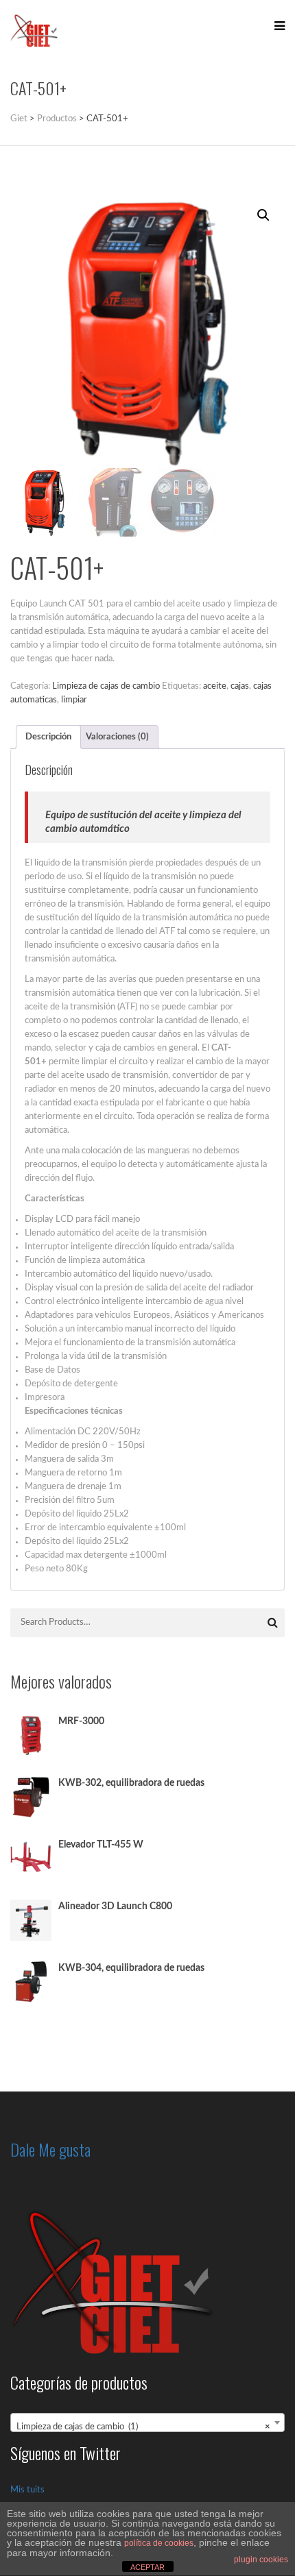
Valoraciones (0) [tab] (117, 737)
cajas (240, 686)
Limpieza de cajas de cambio (106, 686)
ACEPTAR (147, 2567)
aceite (215, 686)
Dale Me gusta (50, 2149)
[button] (263, 215)
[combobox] (147, 2422)
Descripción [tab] (48, 737)
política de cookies (159, 2543)
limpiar (74, 700)
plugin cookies (261, 2560)
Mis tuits (27, 2490)
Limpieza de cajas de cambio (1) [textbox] (143, 2427)
